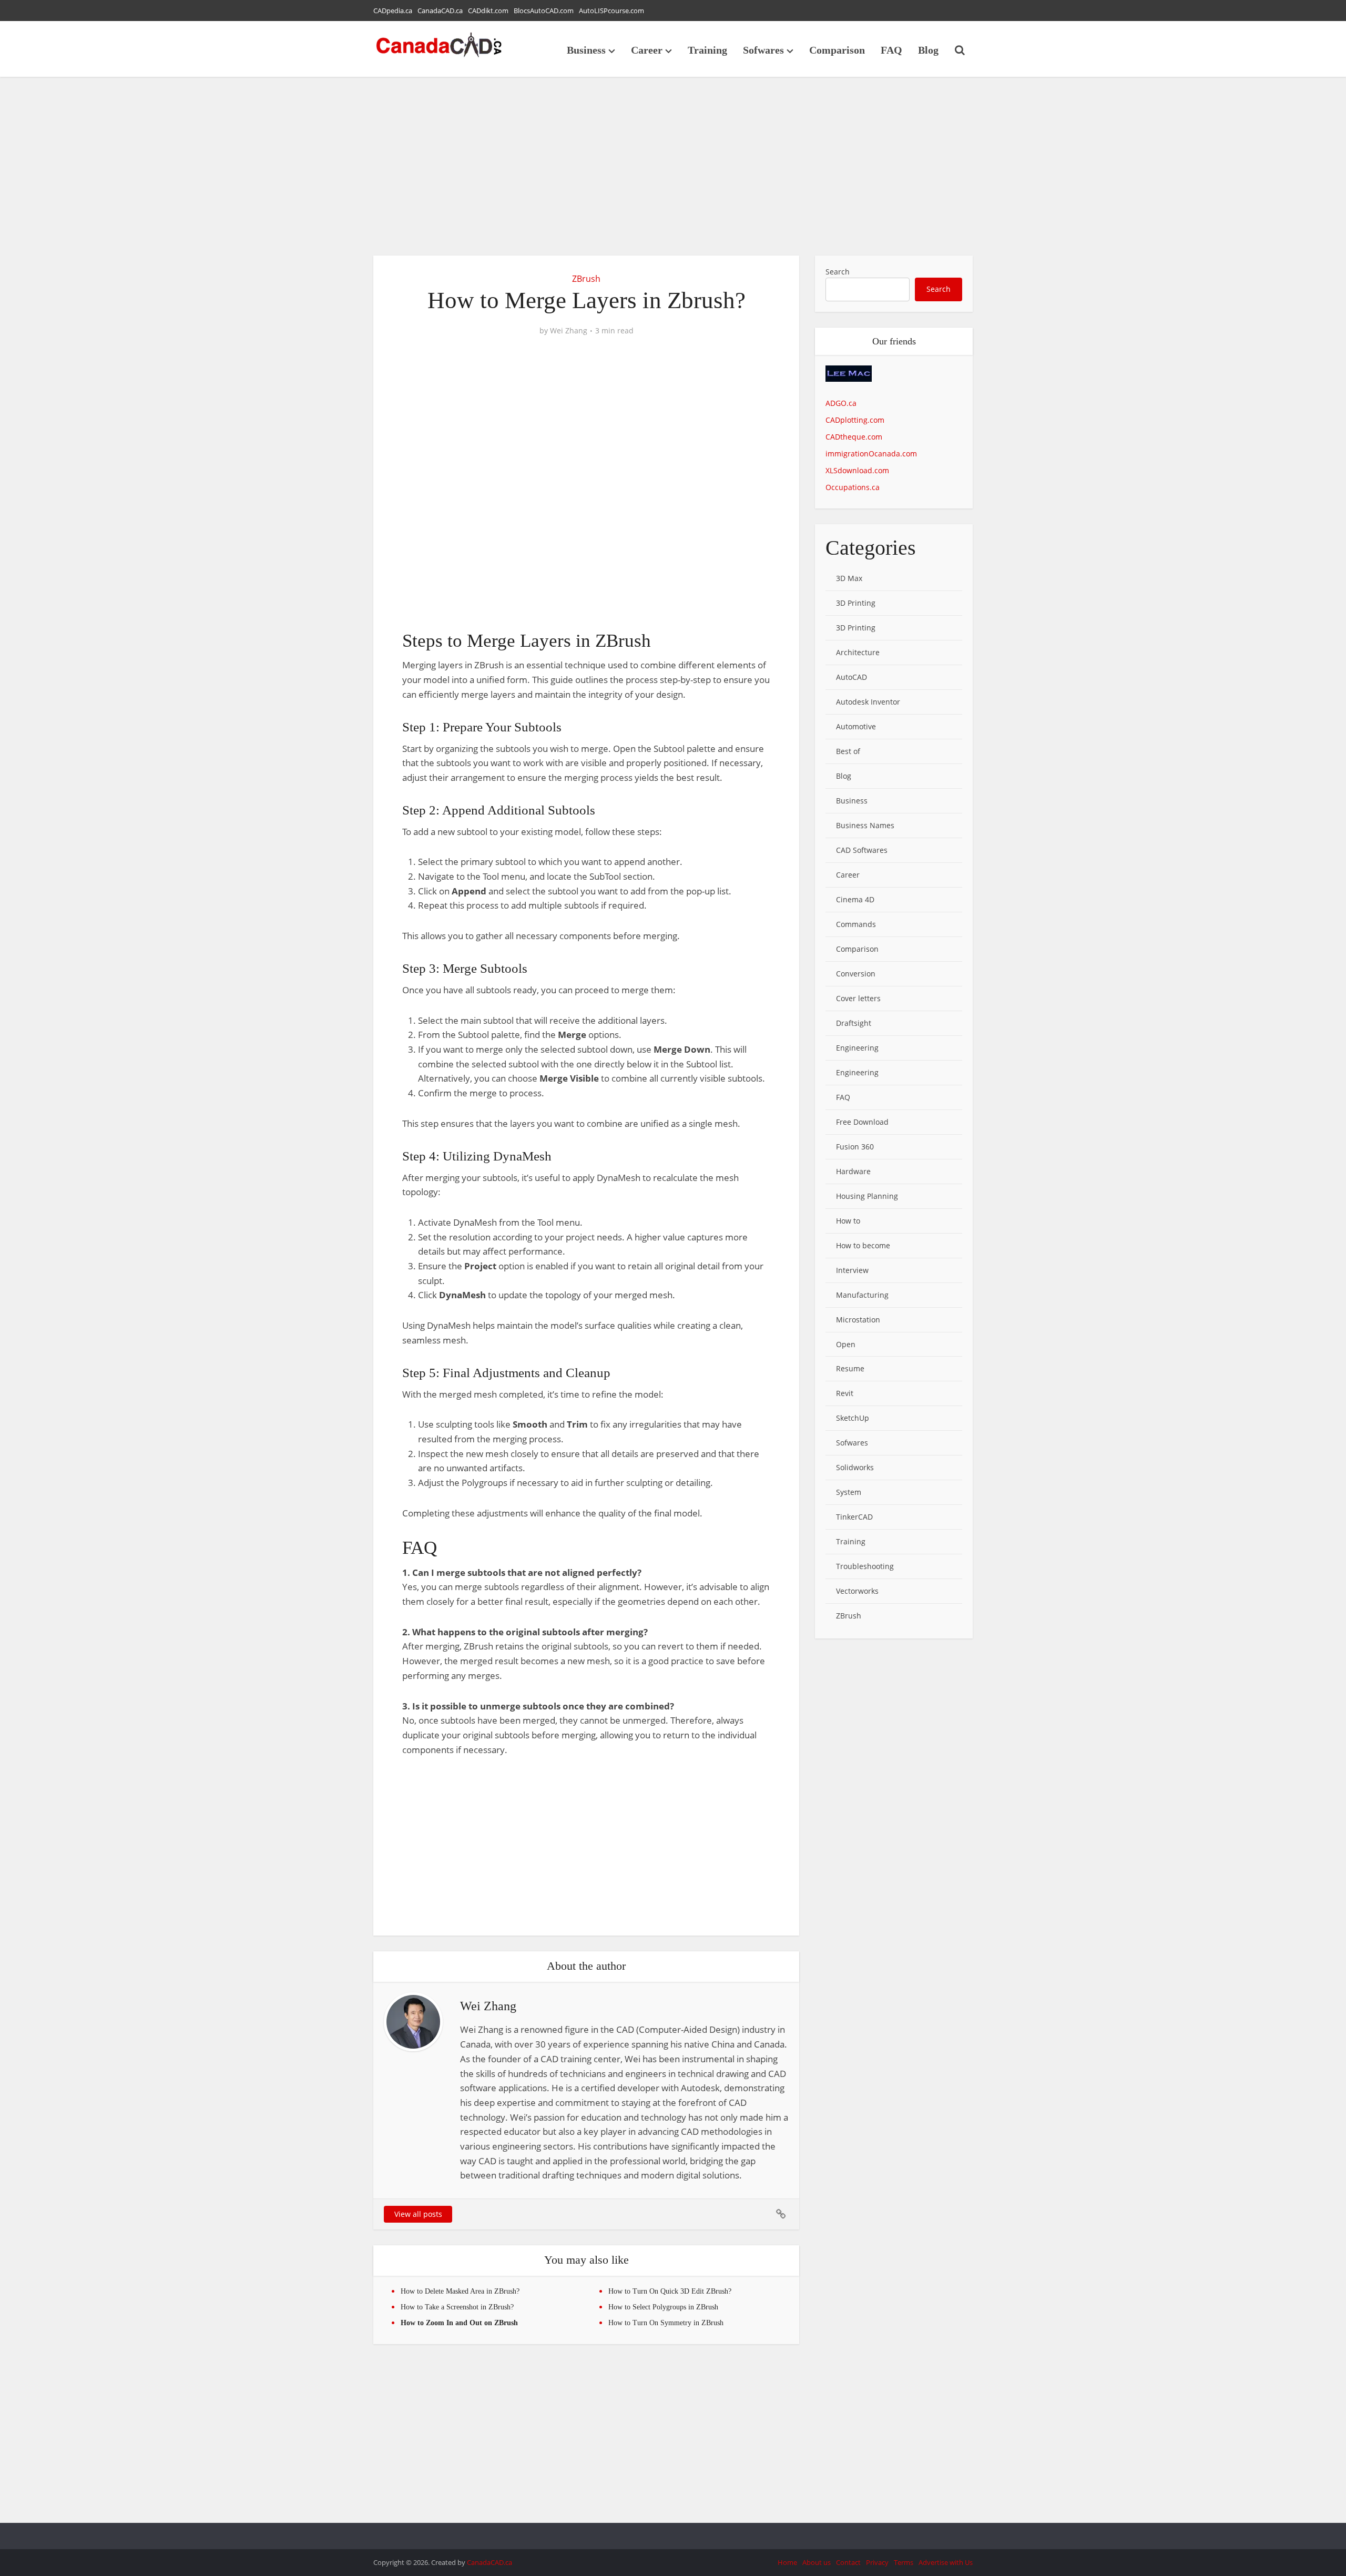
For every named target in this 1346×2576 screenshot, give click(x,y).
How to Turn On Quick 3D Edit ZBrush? (670, 2291)
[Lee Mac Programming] (849, 380)
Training (707, 50)
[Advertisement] (673, 166)
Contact (848, 2562)
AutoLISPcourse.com (611, 11)
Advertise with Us (946, 2562)
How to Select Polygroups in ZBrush (663, 2307)
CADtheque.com (854, 437)
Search (838, 272)
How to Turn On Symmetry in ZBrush (666, 2323)
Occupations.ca (853, 487)
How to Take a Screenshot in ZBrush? (457, 2307)
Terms (904, 2562)
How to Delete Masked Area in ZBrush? (460, 2291)
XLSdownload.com (857, 470)
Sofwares (763, 50)
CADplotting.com (855, 420)
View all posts (418, 2214)
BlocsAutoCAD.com (544, 11)
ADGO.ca (841, 403)
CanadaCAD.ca (440, 11)
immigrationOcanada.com (871, 454)
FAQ (891, 50)
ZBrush (586, 279)
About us (817, 2562)
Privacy (877, 2562)
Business (586, 50)
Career (647, 50)
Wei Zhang (569, 331)
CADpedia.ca (393, 11)
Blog (928, 50)
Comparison (837, 50)
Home (787, 2562)
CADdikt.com (488, 11)
